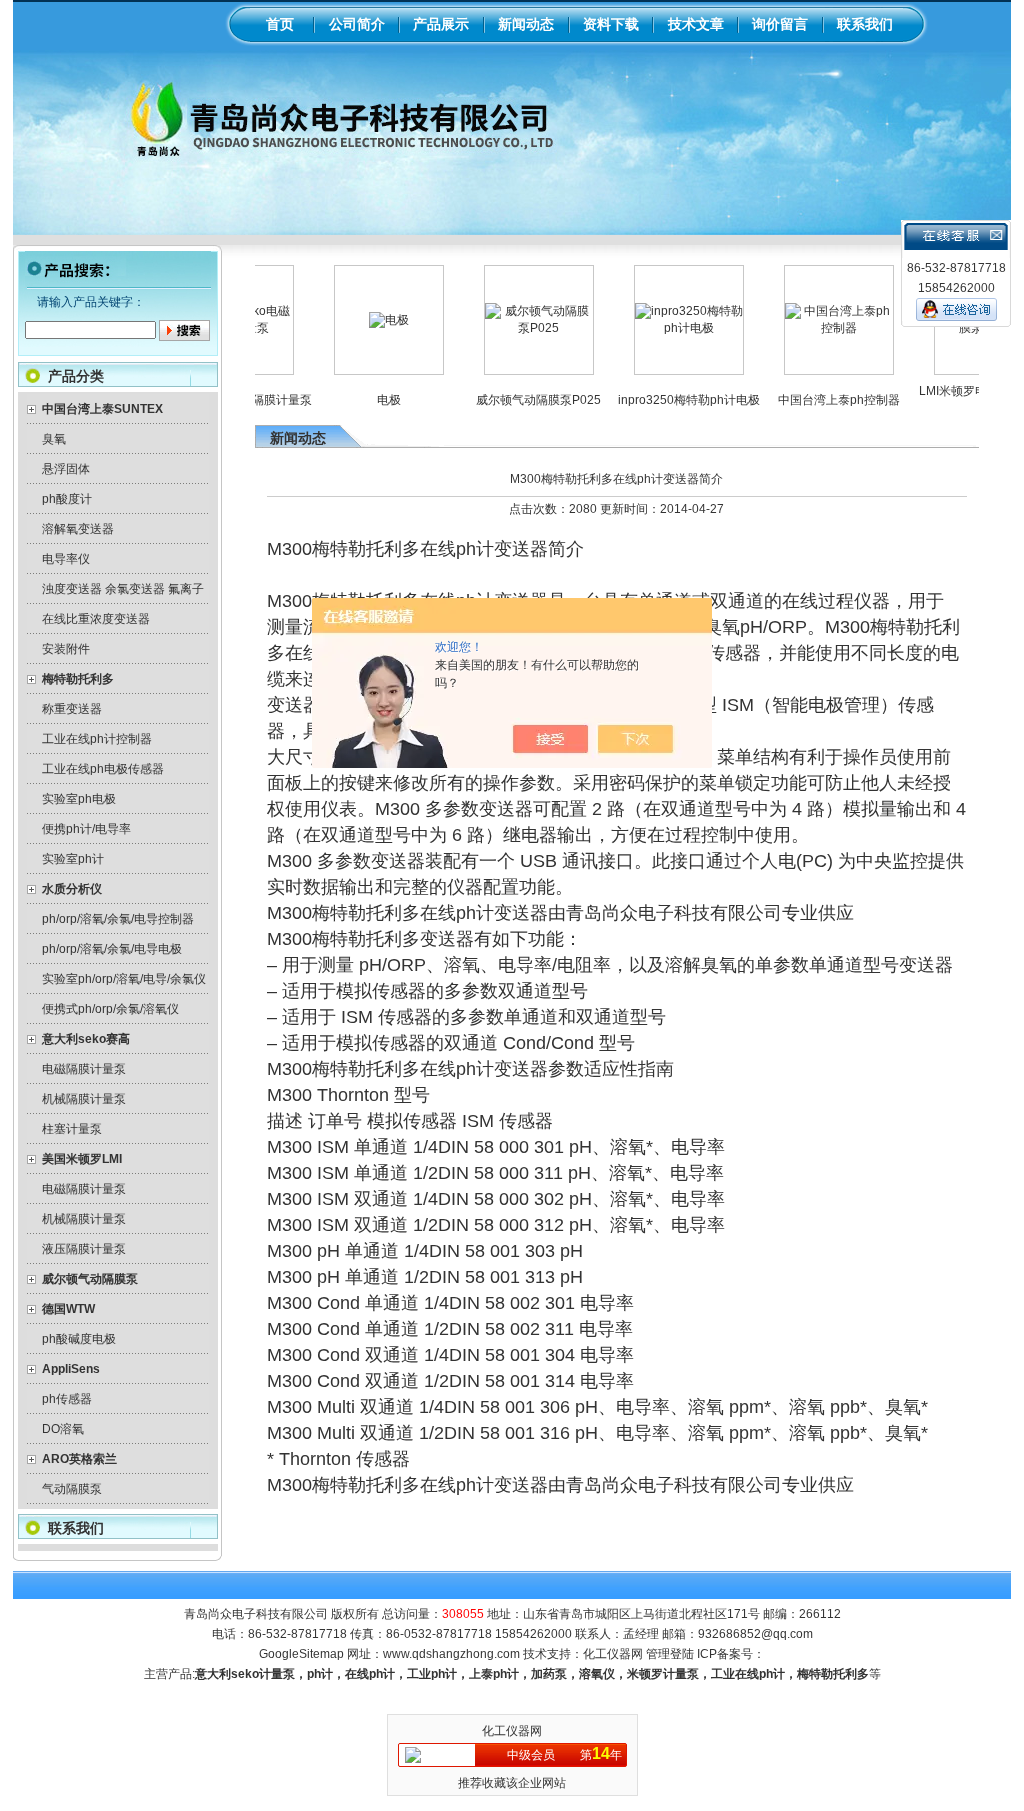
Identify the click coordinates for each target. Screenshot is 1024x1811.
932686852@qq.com (755, 1634)
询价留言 (780, 24)
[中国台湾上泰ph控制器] (809, 328)
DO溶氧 (63, 1429)
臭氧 (54, 439)
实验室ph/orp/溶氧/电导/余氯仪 (124, 979)
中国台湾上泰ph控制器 (809, 400)
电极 (359, 400)
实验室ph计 (73, 859)
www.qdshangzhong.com (451, 1654)
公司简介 (357, 24)
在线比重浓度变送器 (96, 619)
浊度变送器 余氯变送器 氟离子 (123, 589)
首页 (280, 24)
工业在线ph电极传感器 (103, 769)
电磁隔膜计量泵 (84, 1069)
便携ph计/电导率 (86, 829)
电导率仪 (66, 559)
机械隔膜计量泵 (84, 1099)
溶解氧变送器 (78, 529)
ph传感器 (67, 1399)
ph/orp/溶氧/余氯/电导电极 (112, 949)
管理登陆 (670, 1654)
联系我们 (865, 24)
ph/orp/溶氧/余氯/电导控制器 (118, 919)
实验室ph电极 (79, 799)
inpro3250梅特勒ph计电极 (659, 400)
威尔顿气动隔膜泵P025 (508, 400)
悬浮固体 (66, 469)
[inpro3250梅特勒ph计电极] (659, 328)
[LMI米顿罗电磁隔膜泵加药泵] (959, 328)
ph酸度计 (67, 499)
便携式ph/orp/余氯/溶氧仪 (110, 1009)
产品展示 (441, 24)
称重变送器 (72, 709)
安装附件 (66, 649)
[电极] (359, 320)
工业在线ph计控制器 (97, 739)
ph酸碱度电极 (79, 1339)
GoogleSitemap (301, 1654)
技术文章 (696, 24)
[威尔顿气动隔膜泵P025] (509, 328)
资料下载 (611, 24)
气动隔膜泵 (72, 1489)
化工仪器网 (613, 1654)
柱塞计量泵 (72, 1129)
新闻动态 (526, 24)
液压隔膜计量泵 (84, 1249)
